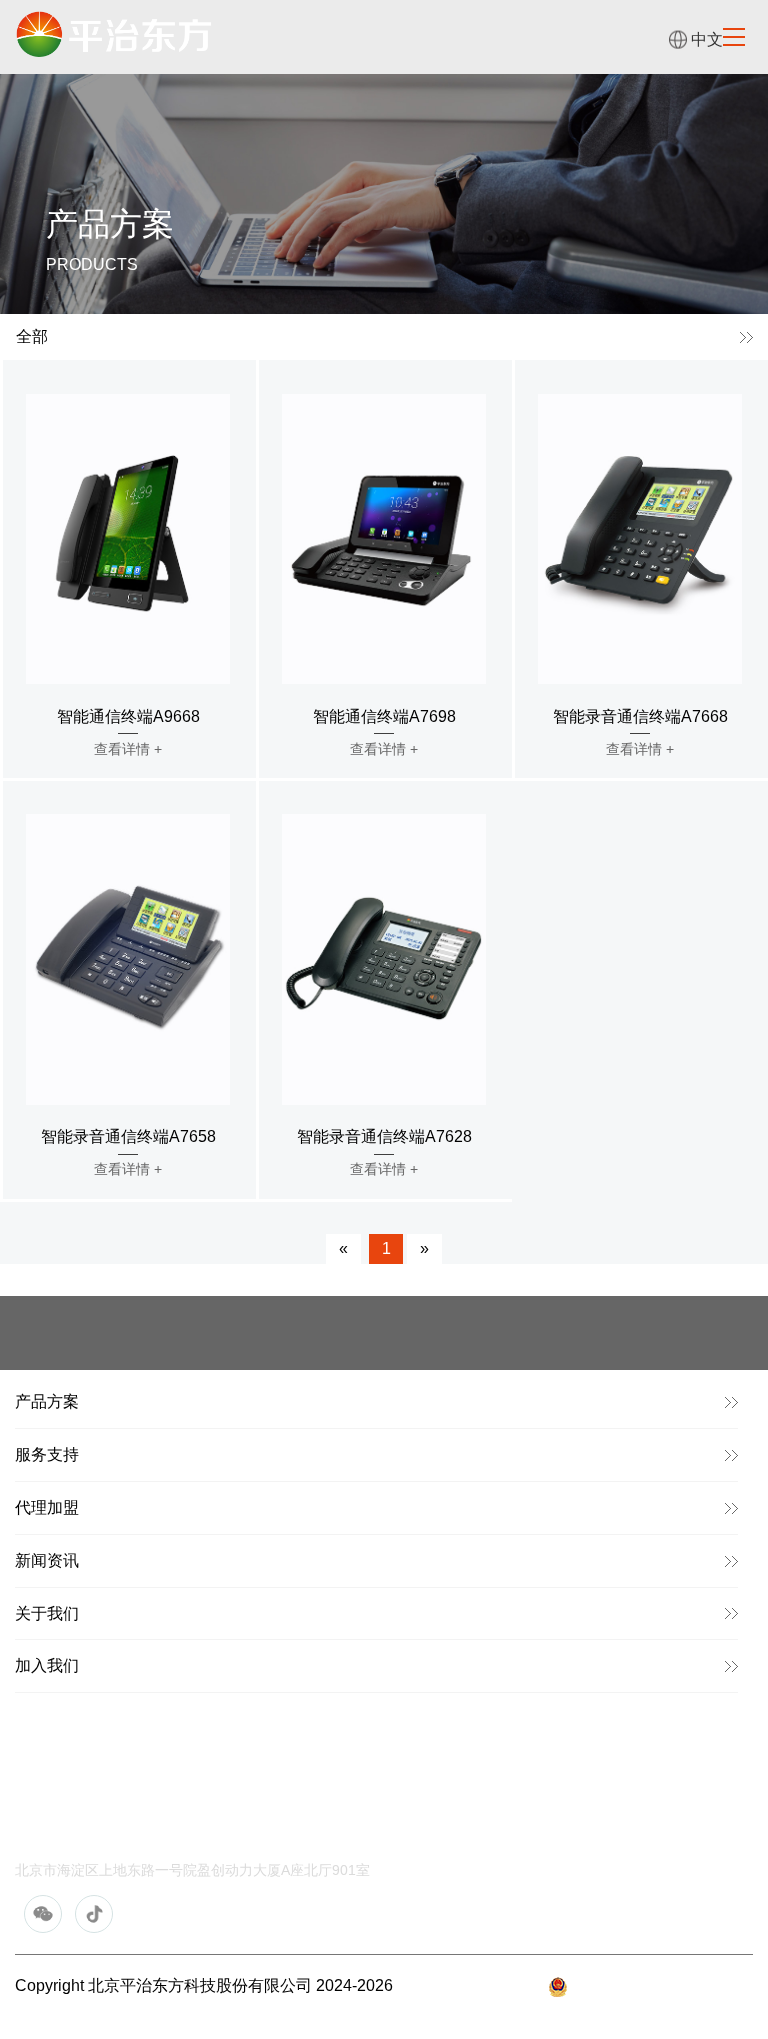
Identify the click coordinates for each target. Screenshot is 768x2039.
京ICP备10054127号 (470, 1985)
